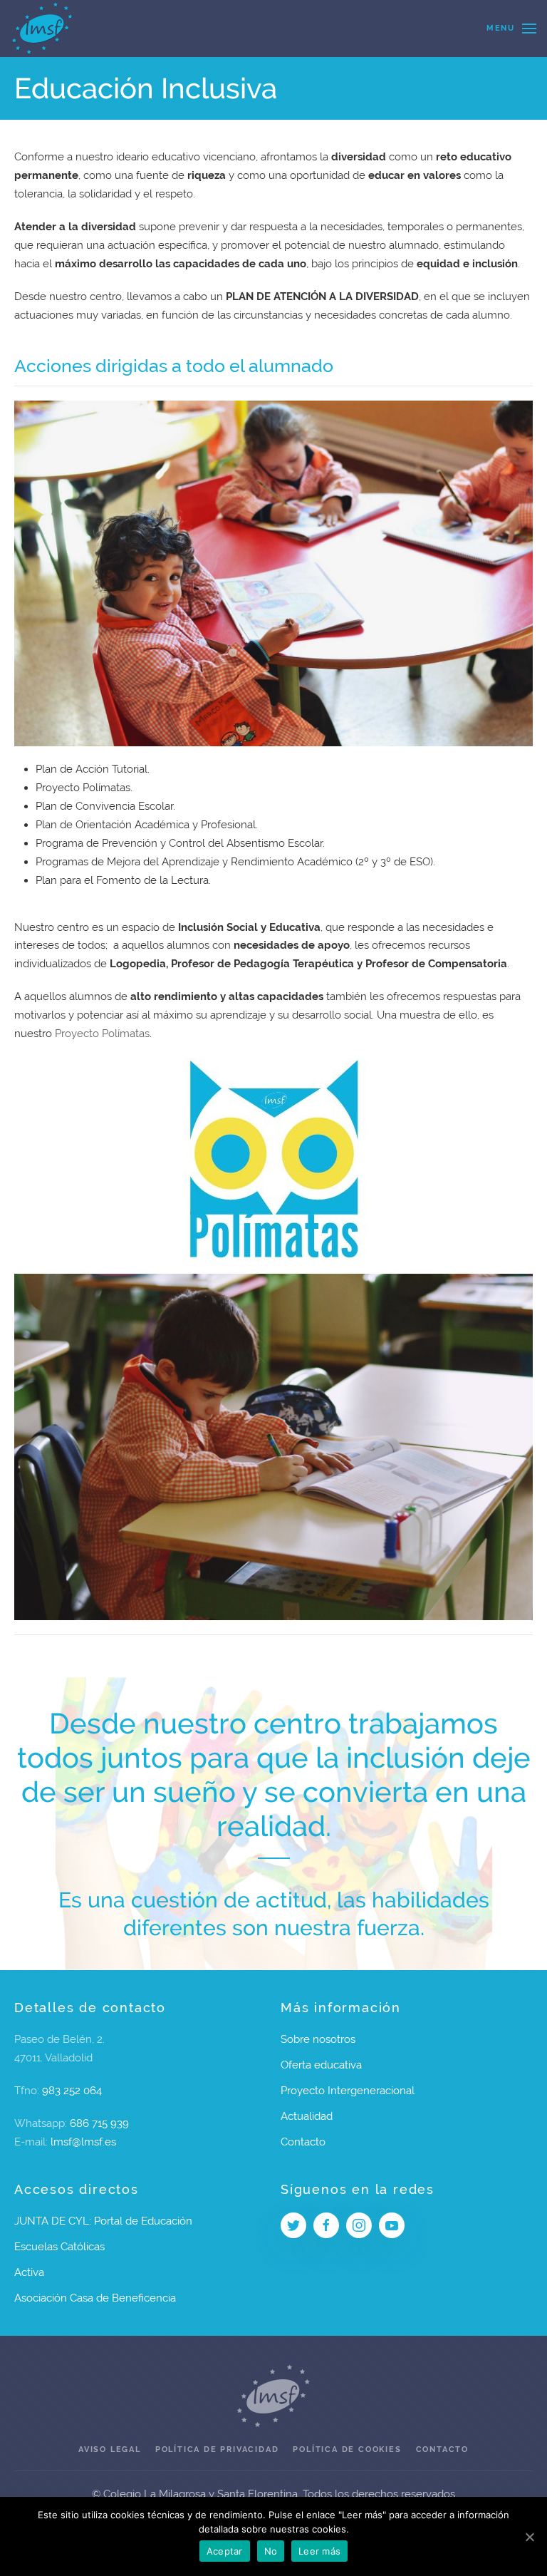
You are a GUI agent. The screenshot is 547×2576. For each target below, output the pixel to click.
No (271, 2551)
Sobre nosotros (318, 2039)
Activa (29, 2272)
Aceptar (225, 2551)
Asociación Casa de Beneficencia (95, 2298)
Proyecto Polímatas (102, 1034)
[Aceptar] (529, 2537)
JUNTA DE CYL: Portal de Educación (103, 2221)
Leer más (319, 2551)
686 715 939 (99, 2123)
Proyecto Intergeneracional (348, 2091)
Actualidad (307, 2116)
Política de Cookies (347, 2449)
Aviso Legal (110, 2449)
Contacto (303, 2142)
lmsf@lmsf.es (83, 2142)
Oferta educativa (321, 2065)
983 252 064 (72, 2091)
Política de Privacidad (217, 2449)
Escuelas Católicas (59, 2247)
